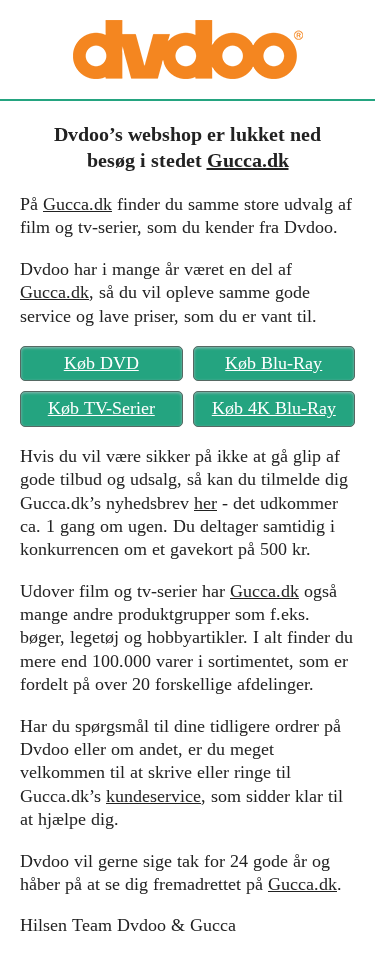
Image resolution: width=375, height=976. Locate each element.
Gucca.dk (248, 160)
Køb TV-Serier (101, 408)
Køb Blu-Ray (273, 363)
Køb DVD (101, 363)
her (205, 503)
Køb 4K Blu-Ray (274, 408)
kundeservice (153, 796)
